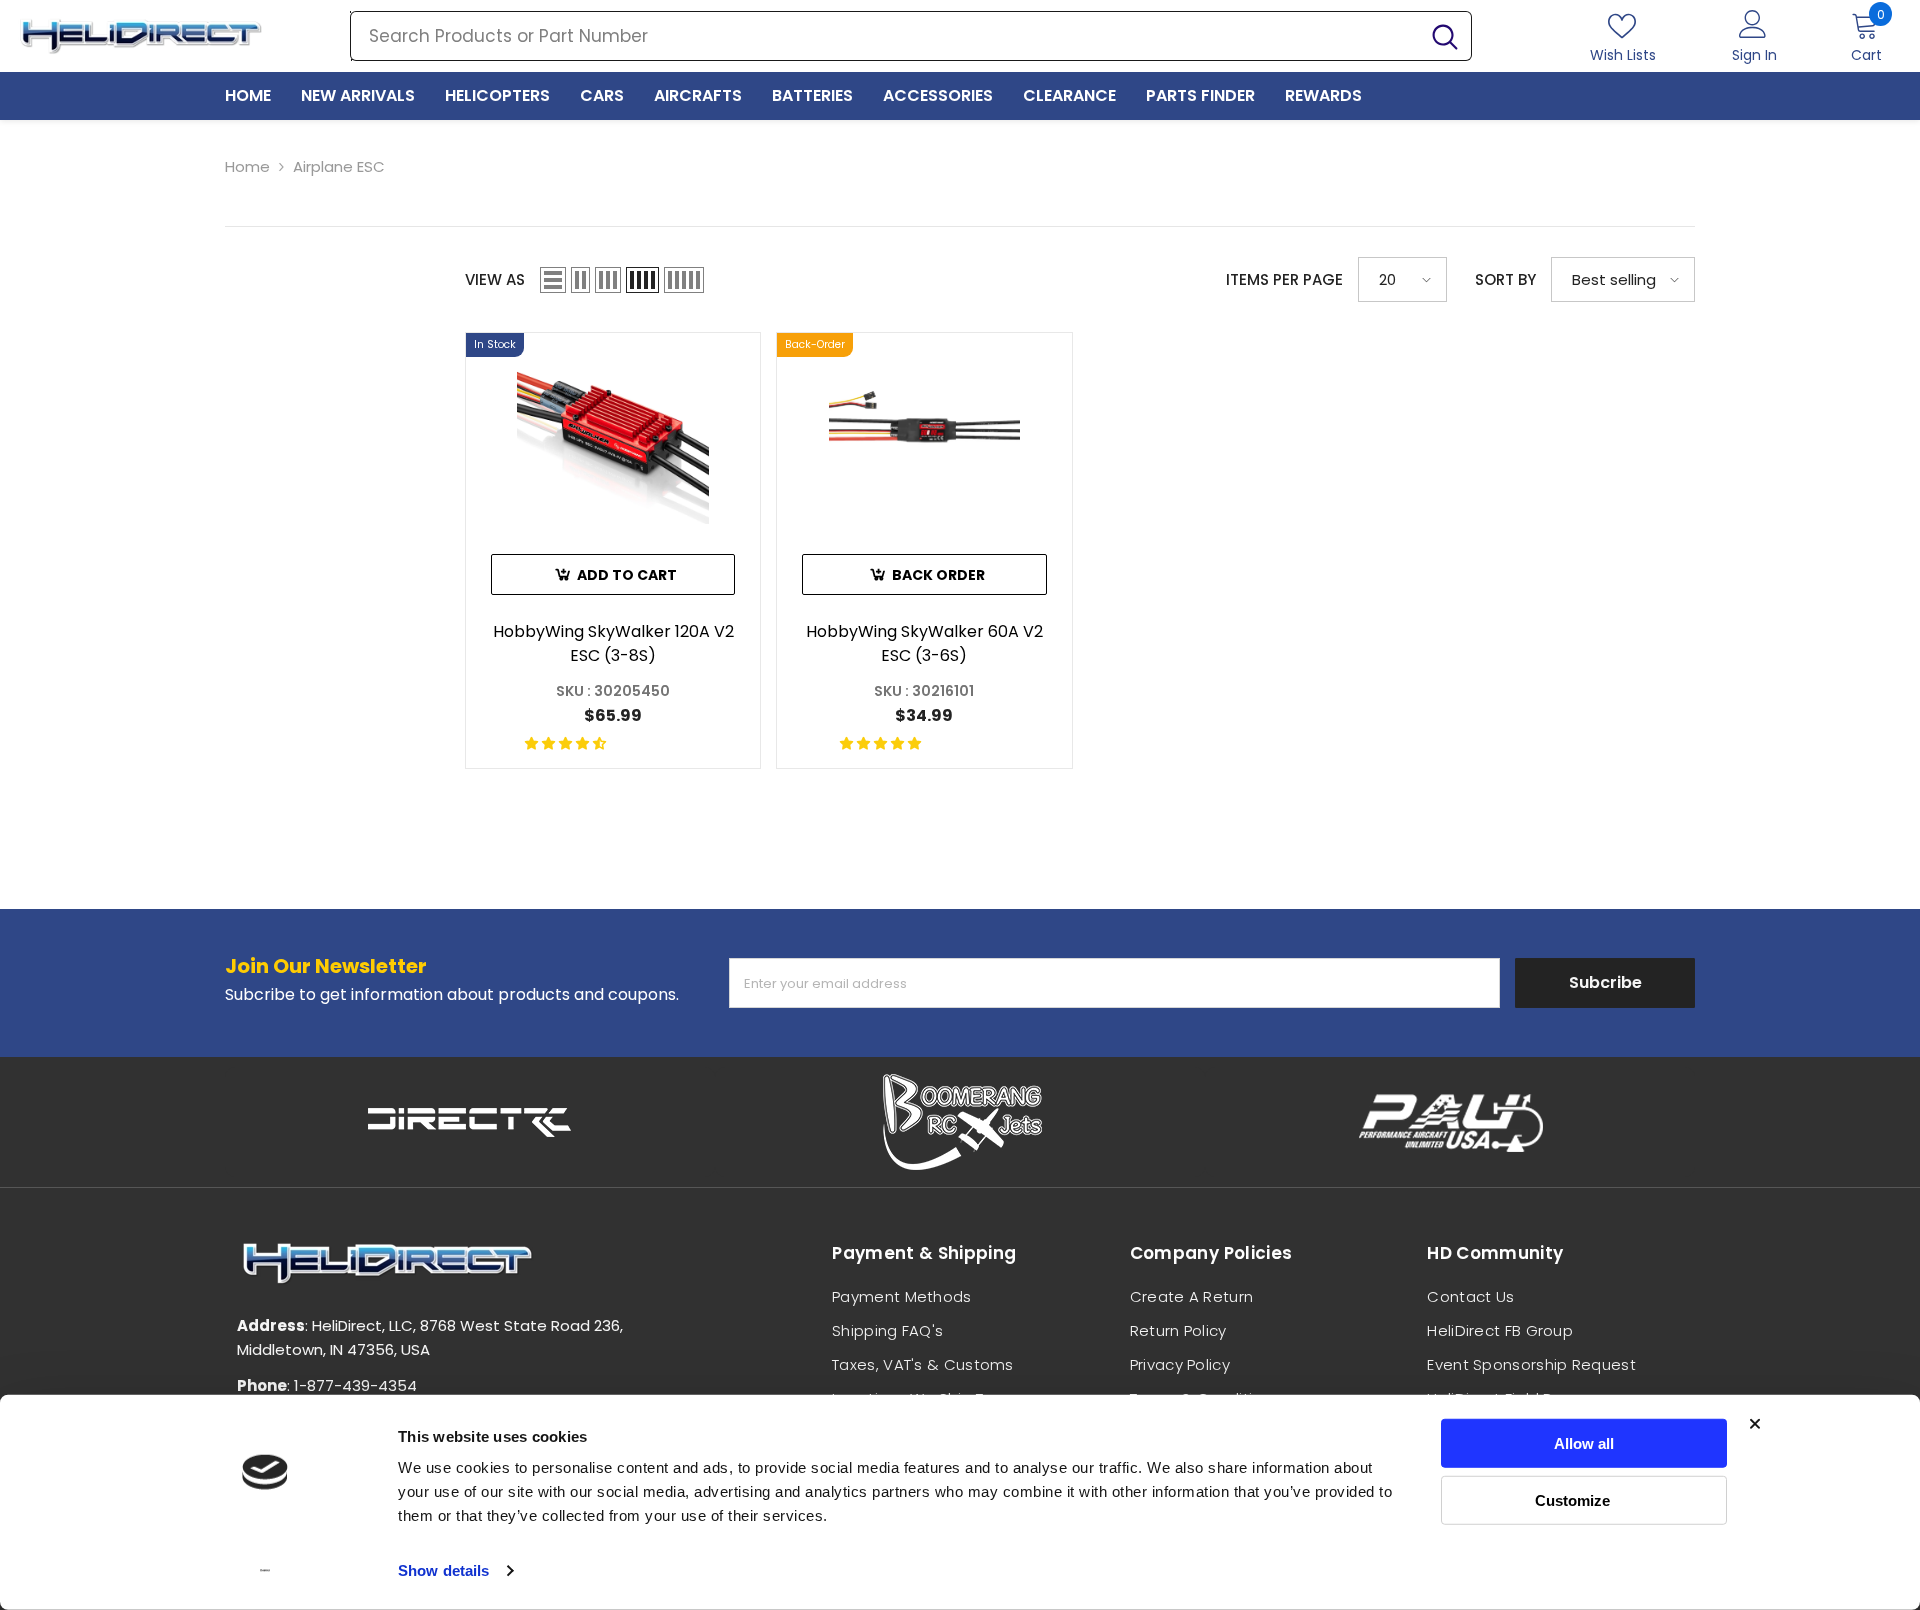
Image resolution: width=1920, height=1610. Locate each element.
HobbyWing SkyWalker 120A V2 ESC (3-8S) (613, 643)
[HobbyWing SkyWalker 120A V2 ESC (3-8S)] (613, 428)
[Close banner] (1755, 1424)
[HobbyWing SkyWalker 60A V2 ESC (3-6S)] (924, 428)
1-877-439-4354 (355, 1385)
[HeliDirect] (470, 1122)
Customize (1572, 1499)
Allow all (1584, 1443)
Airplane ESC (339, 166)
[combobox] (885, 36)
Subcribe (1605, 982)
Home (247, 166)
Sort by (1505, 279)
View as (495, 279)
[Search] (911, 36)
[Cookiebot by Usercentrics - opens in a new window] (265, 1571)
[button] (553, 280)
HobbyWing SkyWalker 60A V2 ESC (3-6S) (924, 643)
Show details (443, 1570)
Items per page (1284, 279)
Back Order (938, 575)
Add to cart (627, 575)
